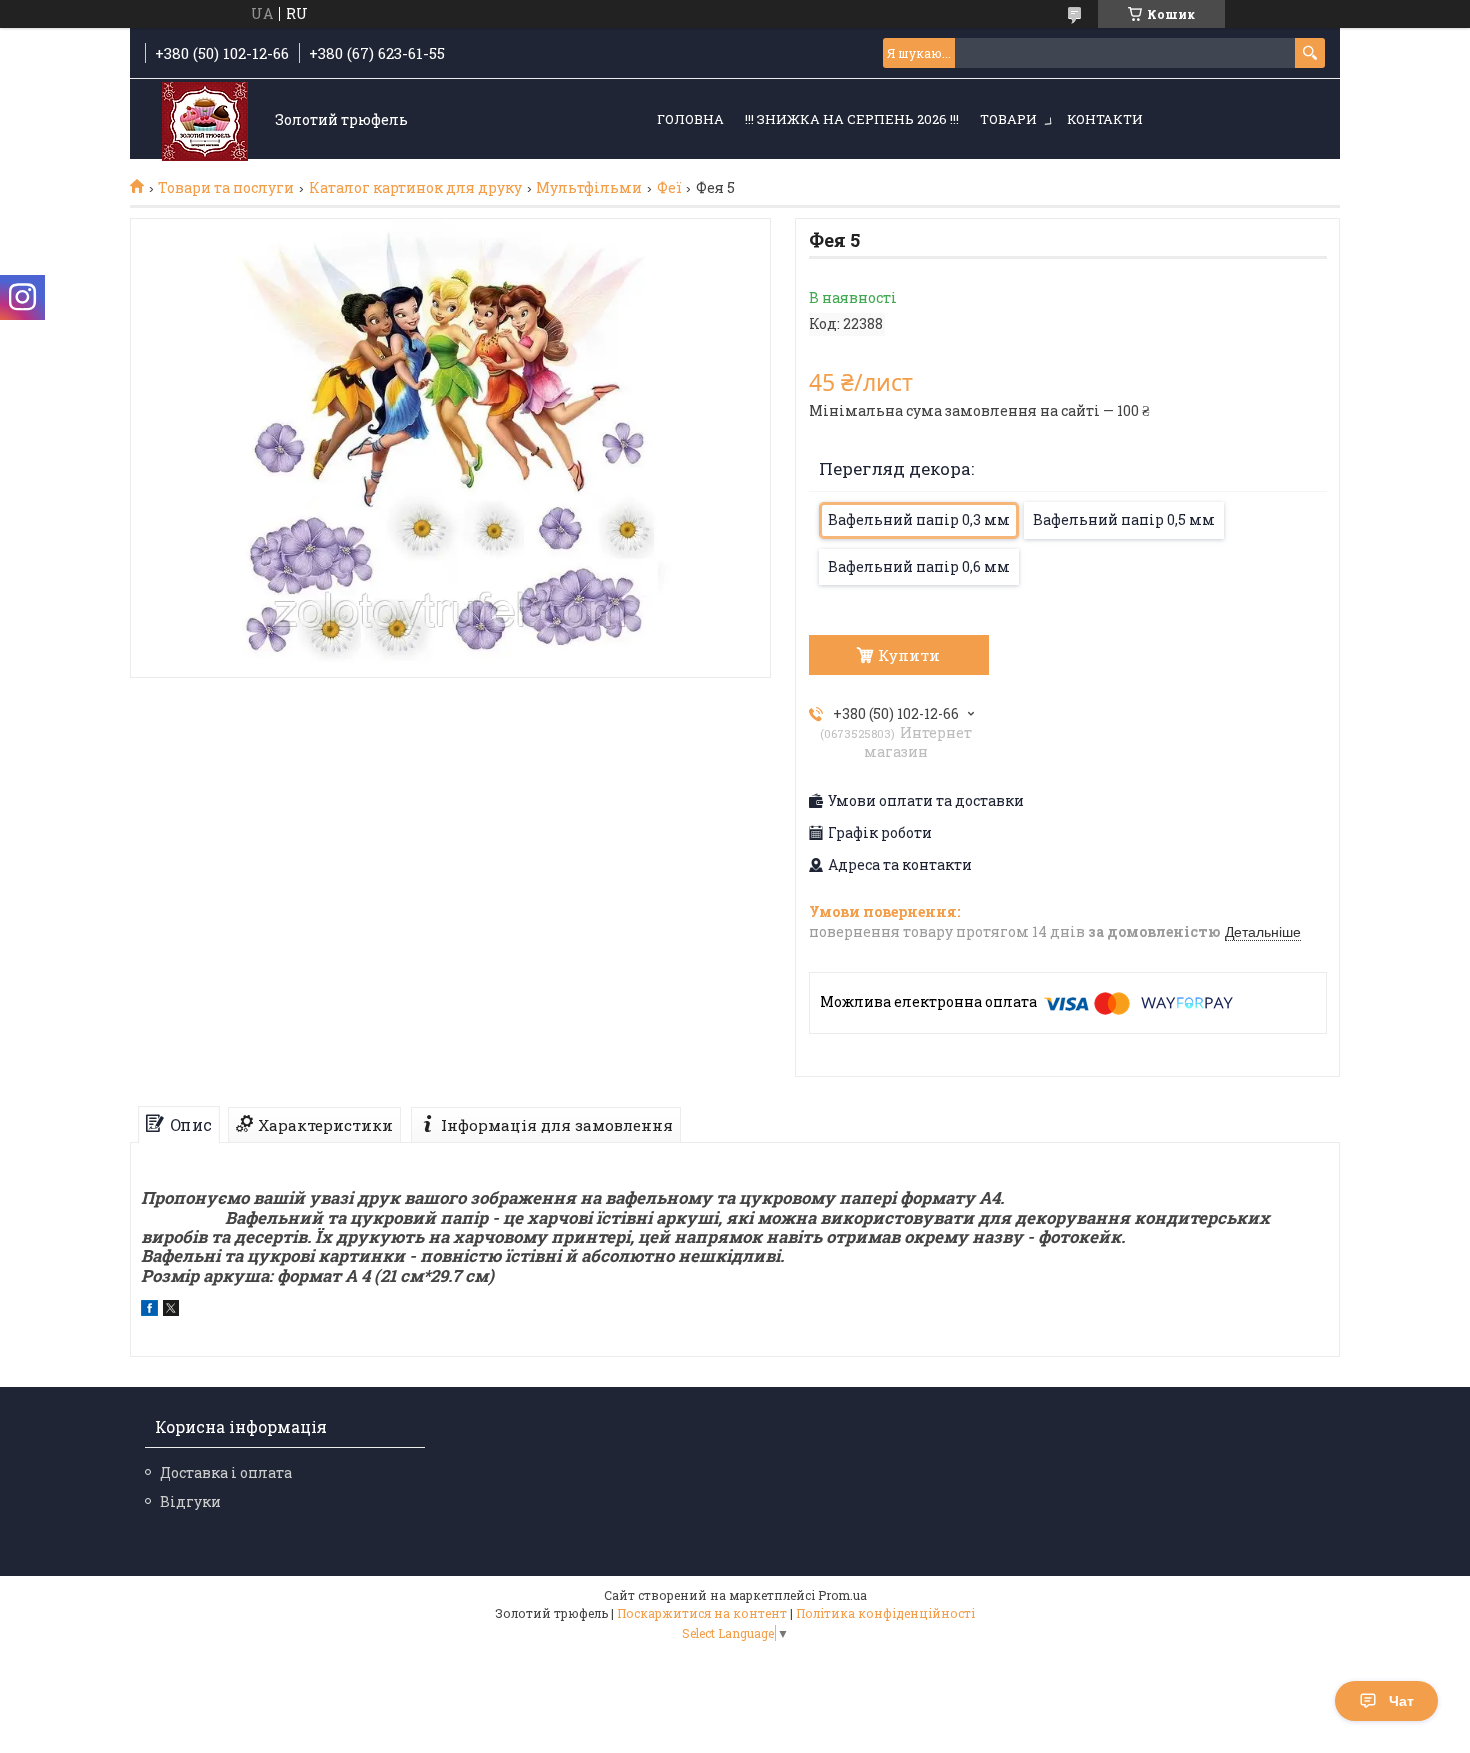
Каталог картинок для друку (415, 188)
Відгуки (190, 1501)
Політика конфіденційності (885, 1613)
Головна (690, 119)
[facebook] (149, 1310)
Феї (669, 188)
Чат (1401, 1701)
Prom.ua (842, 1595)
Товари (1008, 119)
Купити (909, 655)
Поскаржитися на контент (702, 1613)
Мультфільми (589, 188)
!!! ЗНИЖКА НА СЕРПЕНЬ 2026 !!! (852, 119)
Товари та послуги (226, 188)
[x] (171, 1310)
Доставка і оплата (226, 1472)
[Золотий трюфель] (205, 120)
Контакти (1105, 119)
